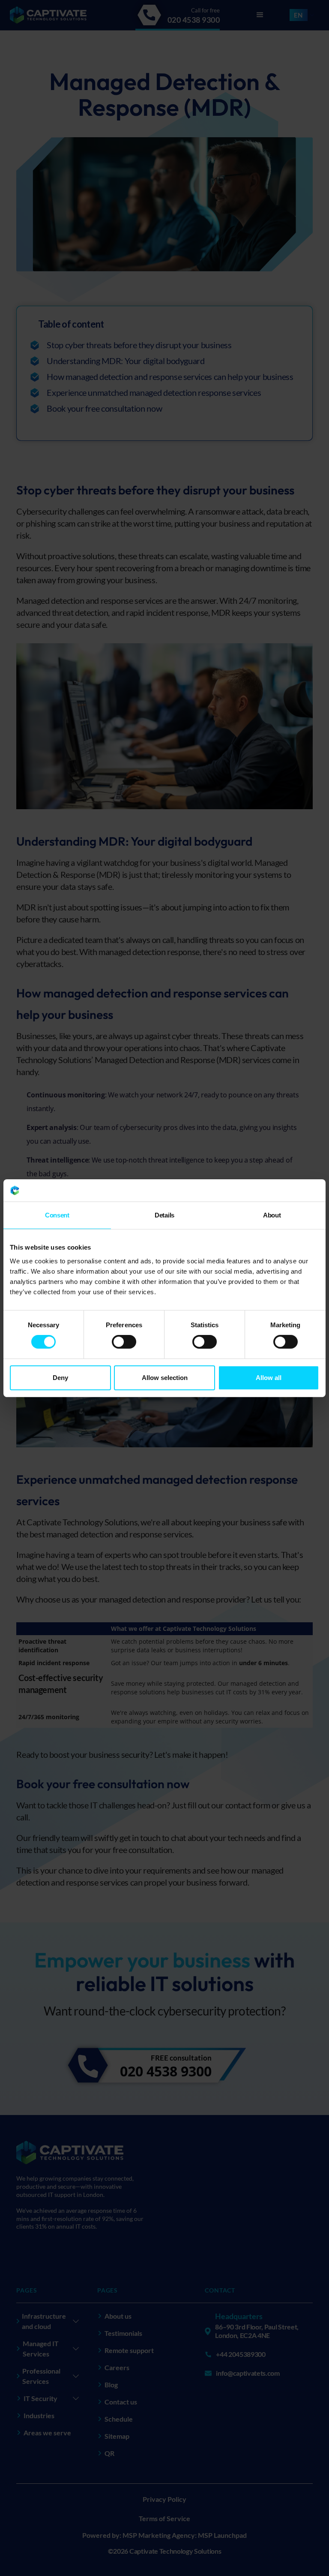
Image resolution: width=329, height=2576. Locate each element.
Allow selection (165, 1378)
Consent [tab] (57, 1215)
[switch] (124, 1342)
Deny (60, 1378)
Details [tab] (164, 1215)
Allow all (269, 1378)
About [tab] (272, 1215)
